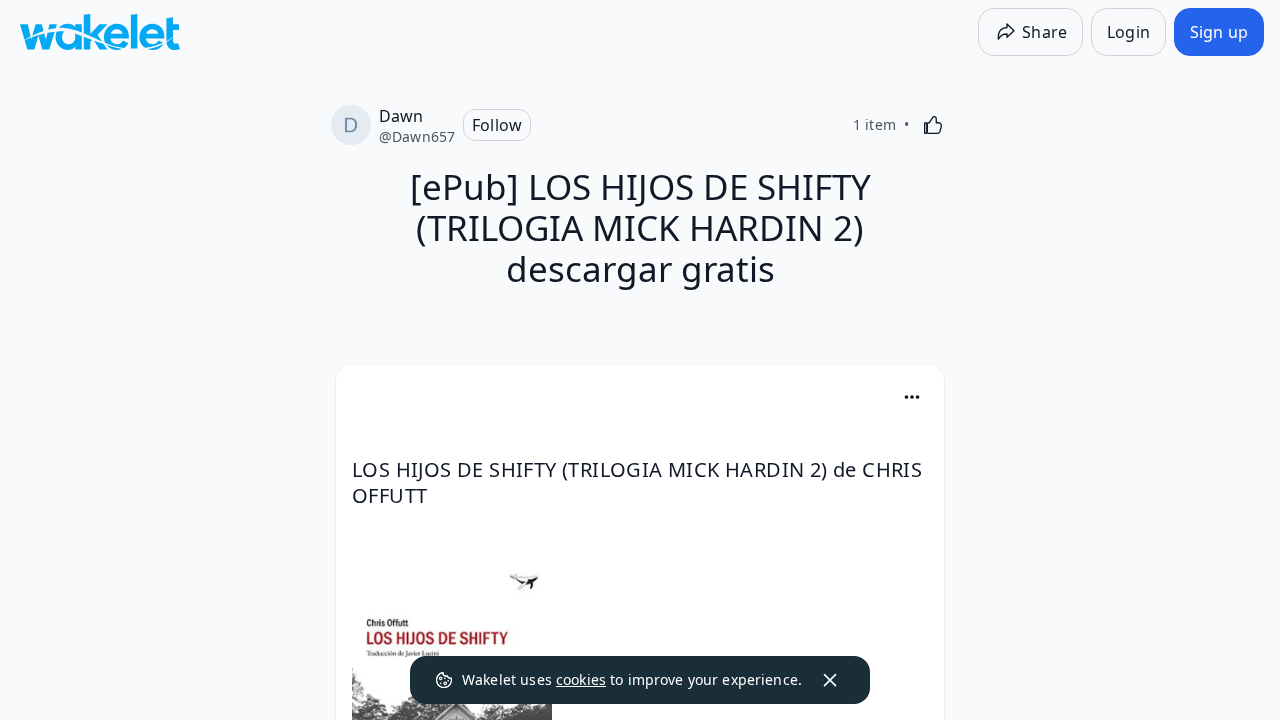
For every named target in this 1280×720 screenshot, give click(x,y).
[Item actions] (912, 397)
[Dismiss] (830, 680)
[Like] (933, 125)
